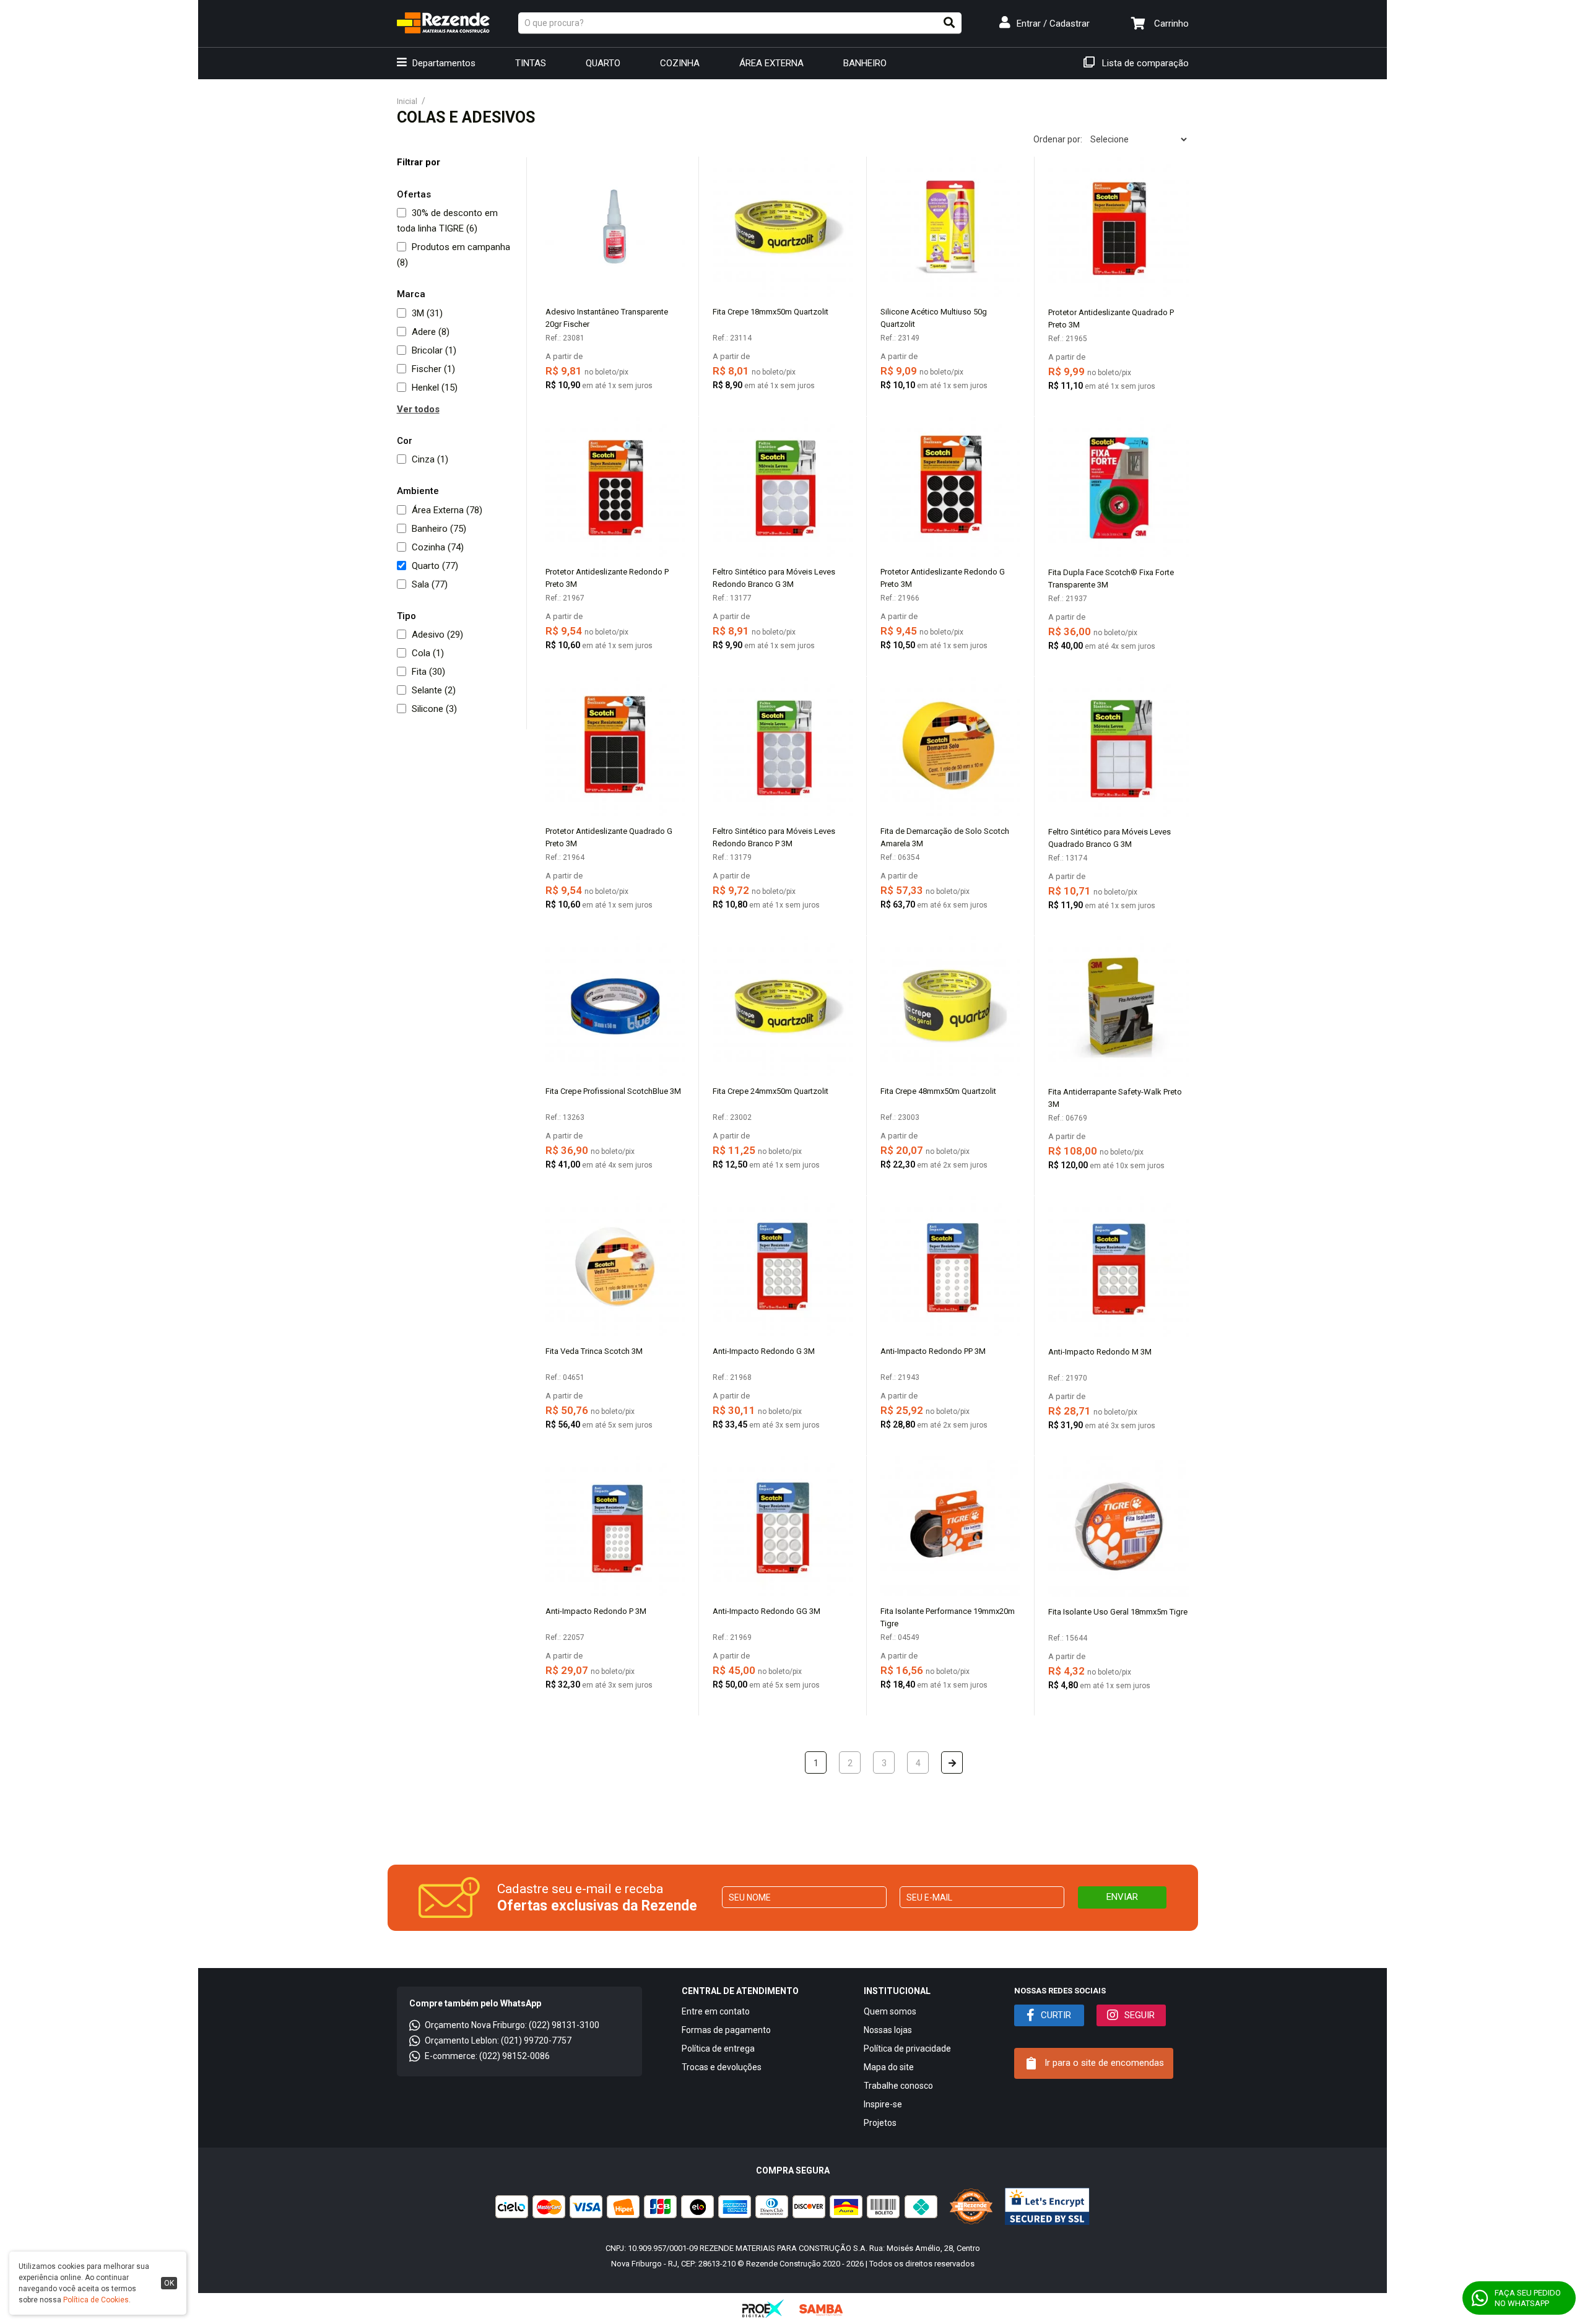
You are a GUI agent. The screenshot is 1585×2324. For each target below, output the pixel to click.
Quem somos (890, 2011)
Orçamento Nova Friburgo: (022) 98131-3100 (512, 2025)
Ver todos (418, 409)
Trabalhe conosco (898, 2086)
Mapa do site (889, 2067)
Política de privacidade (907, 2049)
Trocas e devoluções (722, 2067)
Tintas (531, 63)
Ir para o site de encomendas (1103, 2063)
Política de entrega (718, 2049)
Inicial (407, 101)
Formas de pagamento (726, 2030)
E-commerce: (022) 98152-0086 (487, 2056)
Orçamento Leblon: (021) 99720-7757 (498, 2040)
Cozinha (680, 63)
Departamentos (443, 63)
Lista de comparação (1144, 63)
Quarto (603, 63)
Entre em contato (716, 2011)
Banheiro (865, 63)
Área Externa (771, 63)
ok (169, 2283)
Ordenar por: (1058, 139)
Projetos (880, 2123)
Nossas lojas (888, 2030)
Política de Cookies (96, 2300)
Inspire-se (883, 2104)
